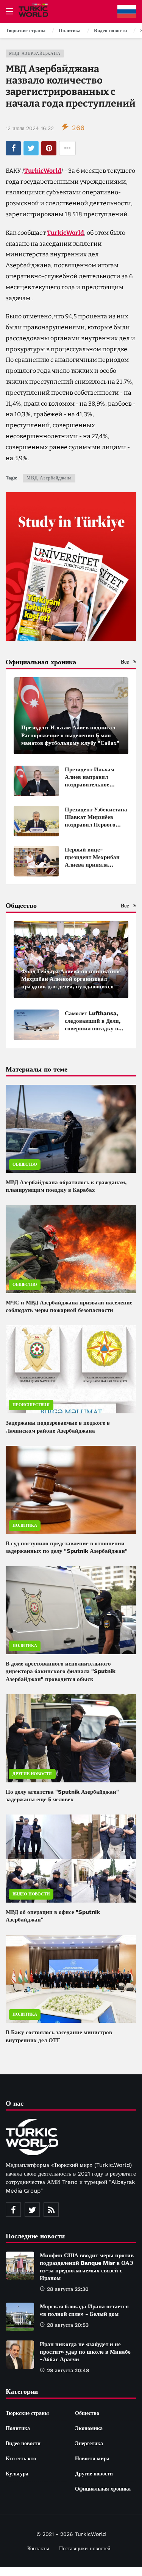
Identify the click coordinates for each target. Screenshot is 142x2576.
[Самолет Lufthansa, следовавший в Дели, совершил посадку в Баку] (36, 1025)
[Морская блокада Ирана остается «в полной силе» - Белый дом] (20, 2317)
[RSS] (51, 2210)
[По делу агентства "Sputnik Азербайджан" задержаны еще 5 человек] (71, 1738)
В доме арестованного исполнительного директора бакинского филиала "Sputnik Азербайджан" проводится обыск (61, 1671)
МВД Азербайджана (35, 54)
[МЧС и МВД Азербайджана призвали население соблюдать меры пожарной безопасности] (71, 1249)
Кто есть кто (21, 2458)
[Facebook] (13, 2210)
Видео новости (31, 1894)
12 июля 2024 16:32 (30, 128)
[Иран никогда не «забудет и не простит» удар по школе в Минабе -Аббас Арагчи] (20, 2355)
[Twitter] (32, 2210)
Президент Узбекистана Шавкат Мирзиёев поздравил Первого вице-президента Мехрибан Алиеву (96, 825)
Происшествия (31, 1405)
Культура (17, 2474)
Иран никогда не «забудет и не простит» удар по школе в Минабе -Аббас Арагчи (85, 2352)
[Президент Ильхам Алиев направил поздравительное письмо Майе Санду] (36, 781)
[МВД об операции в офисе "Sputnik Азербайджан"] (71, 1859)
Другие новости (32, 1774)
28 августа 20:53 (68, 2325)
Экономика (89, 2428)
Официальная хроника (103, 2489)
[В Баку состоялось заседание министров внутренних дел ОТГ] (71, 1979)
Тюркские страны (27, 2413)
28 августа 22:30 (68, 2289)
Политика (25, 1525)
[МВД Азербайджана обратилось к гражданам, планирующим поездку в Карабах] (71, 1129)
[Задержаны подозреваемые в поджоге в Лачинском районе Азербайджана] (71, 1369)
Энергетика (89, 2443)
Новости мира (92, 2458)
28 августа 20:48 (68, 2370)
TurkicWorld (43, 171)
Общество (25, 1164)
